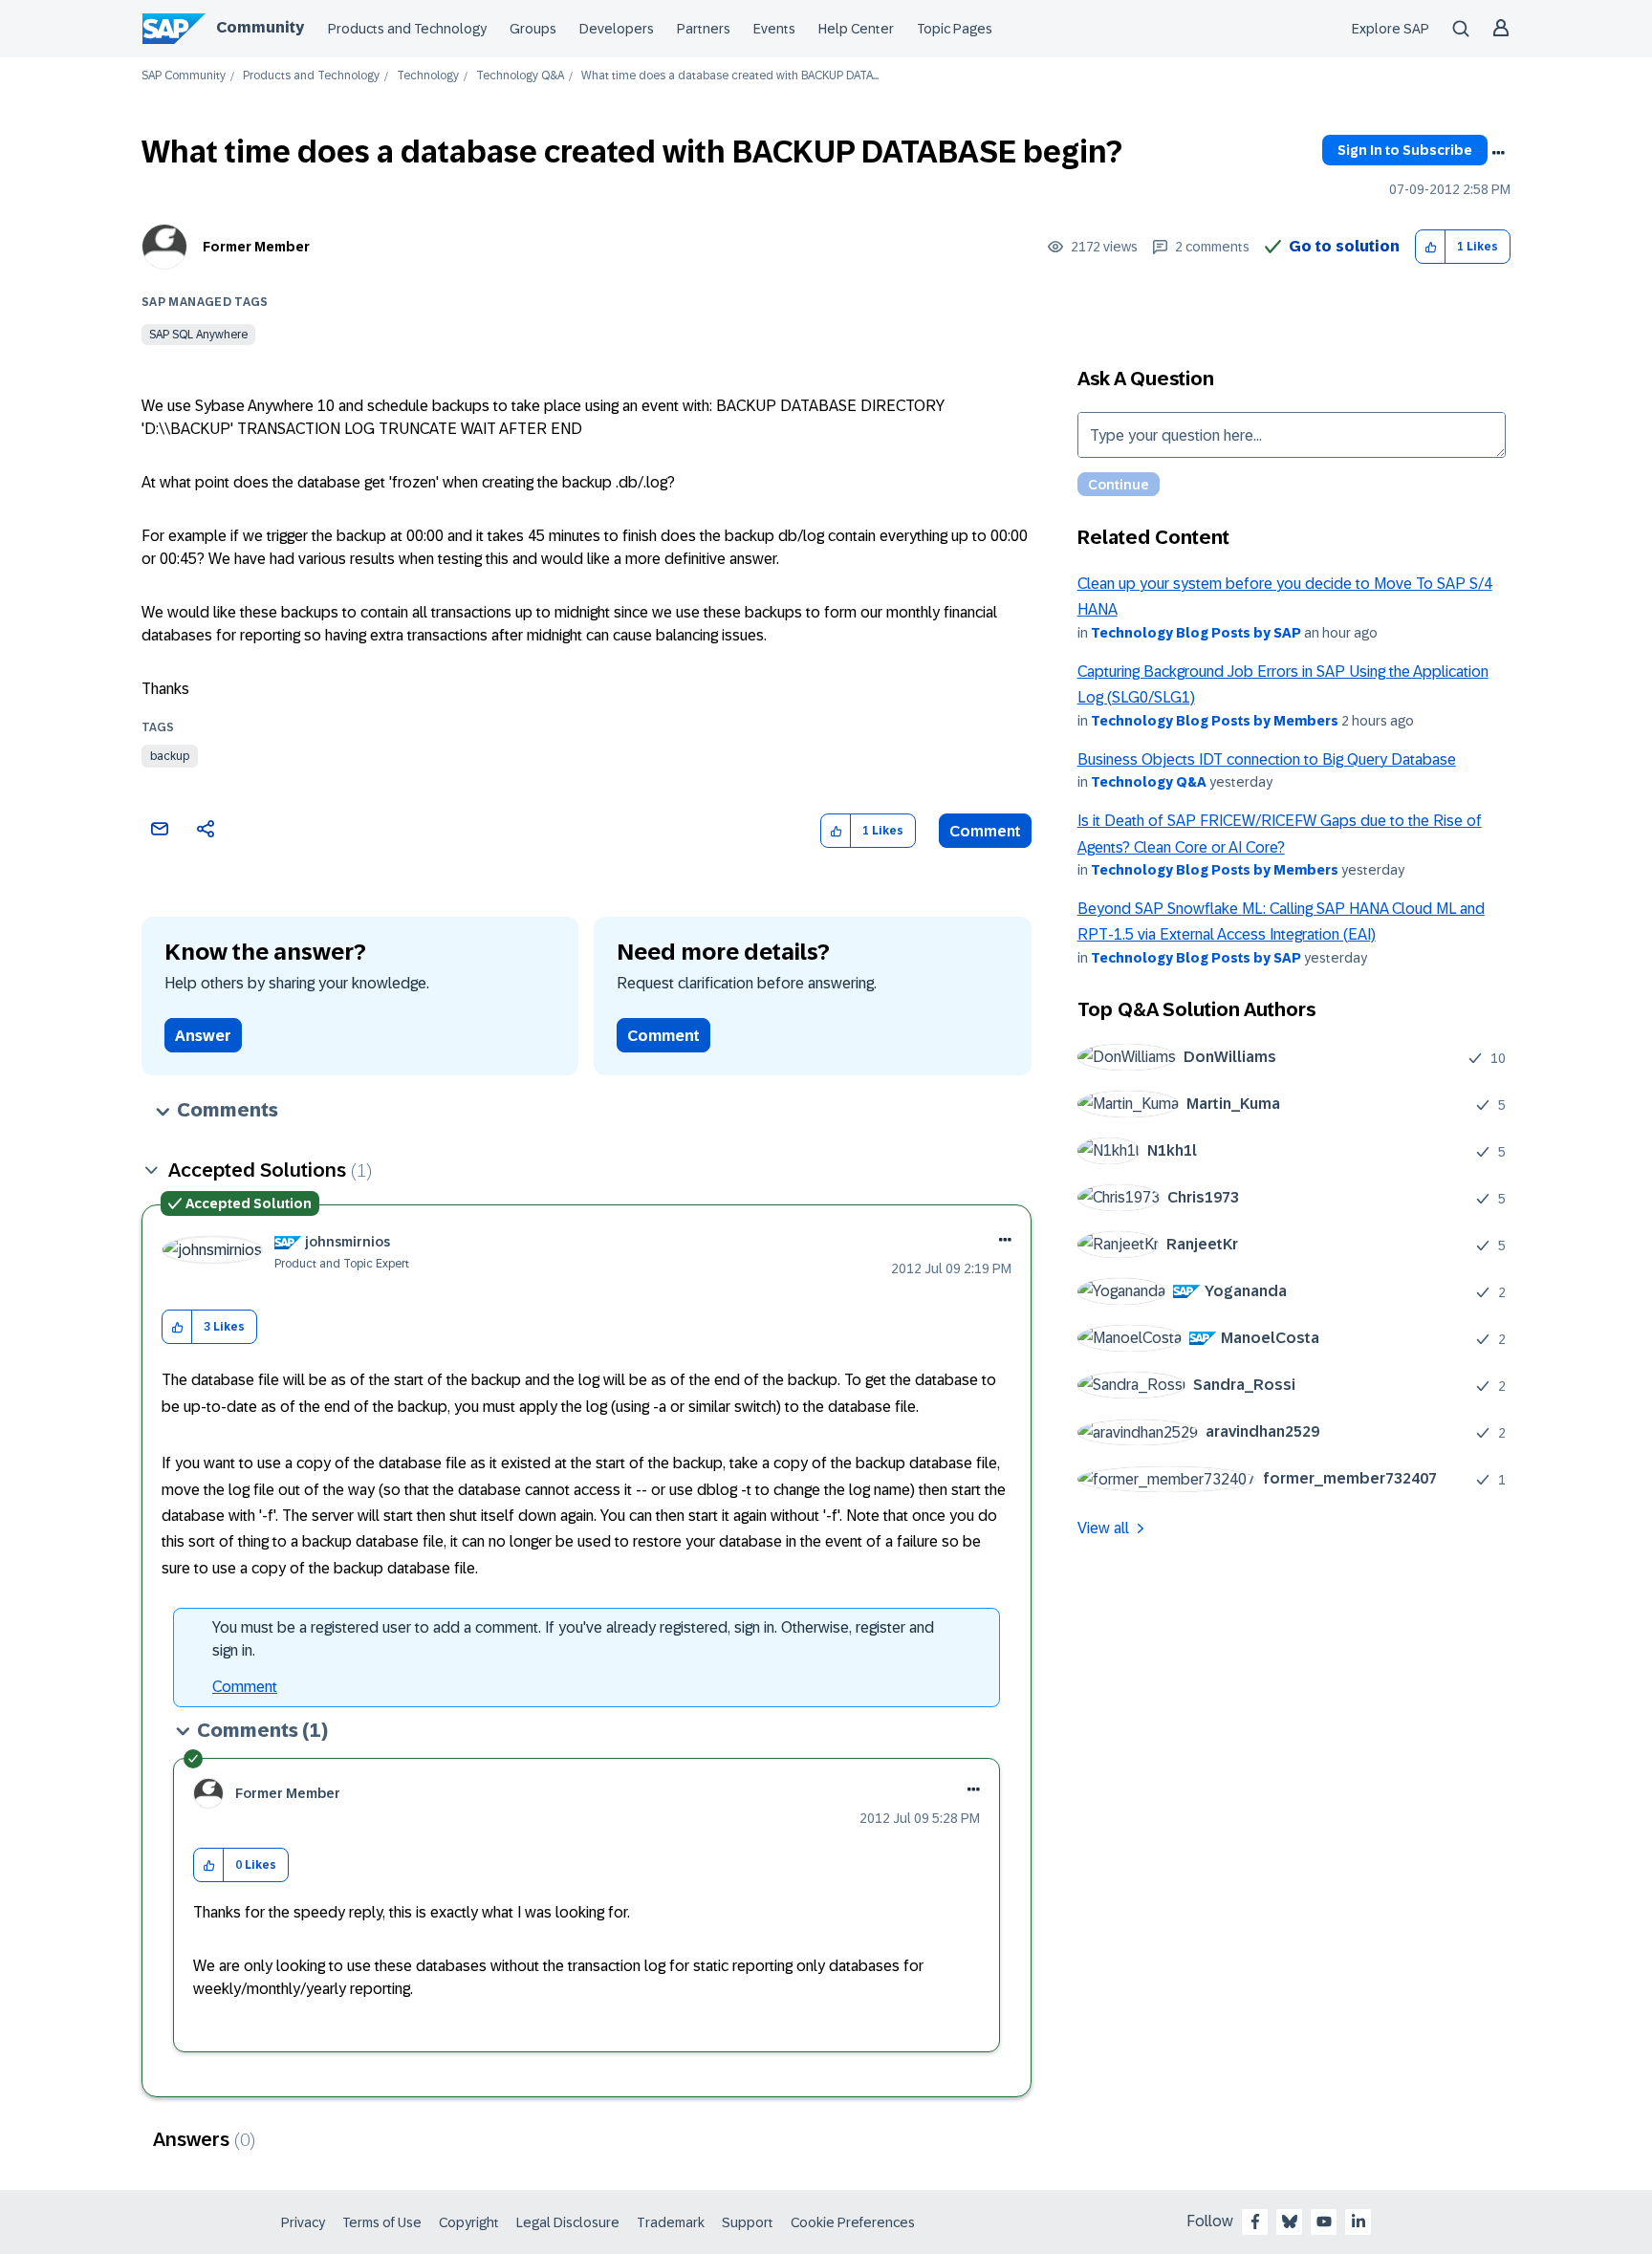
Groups (533, 29)
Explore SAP (1391, 29)
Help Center (856, 29)
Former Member (256, 247)
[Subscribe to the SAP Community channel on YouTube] (1324, 2221)
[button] (1431, 247)
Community (260, 27)
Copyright (469, 2222)
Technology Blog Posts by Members (1215, 721)
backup (170, 756)
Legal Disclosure (568, 2222)
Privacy (303, 2222)
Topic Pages (955, 29)
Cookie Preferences (853, 2222)
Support (748, 2222)
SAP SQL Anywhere (198, 335)
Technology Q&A (520, 76)
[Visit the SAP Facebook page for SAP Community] (1255, 2221)
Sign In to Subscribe (1405, 150)
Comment (985, 831)
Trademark (671, 2222)
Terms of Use (382, 2222)
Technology (428, 76)
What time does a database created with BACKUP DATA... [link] (730, 76)
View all (1103, 1528)
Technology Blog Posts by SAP (1196, 633)
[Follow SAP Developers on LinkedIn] (1359, 2221)
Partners (704, 29)
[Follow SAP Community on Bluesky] (1290, 2221)
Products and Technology (407, 29)
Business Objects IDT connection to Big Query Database (1267, 759)
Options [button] (1498, 153)
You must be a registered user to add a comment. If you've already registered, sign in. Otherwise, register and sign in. (573, 1639)
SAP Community (184, 76)
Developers (617, 29)
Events (774, 29)
